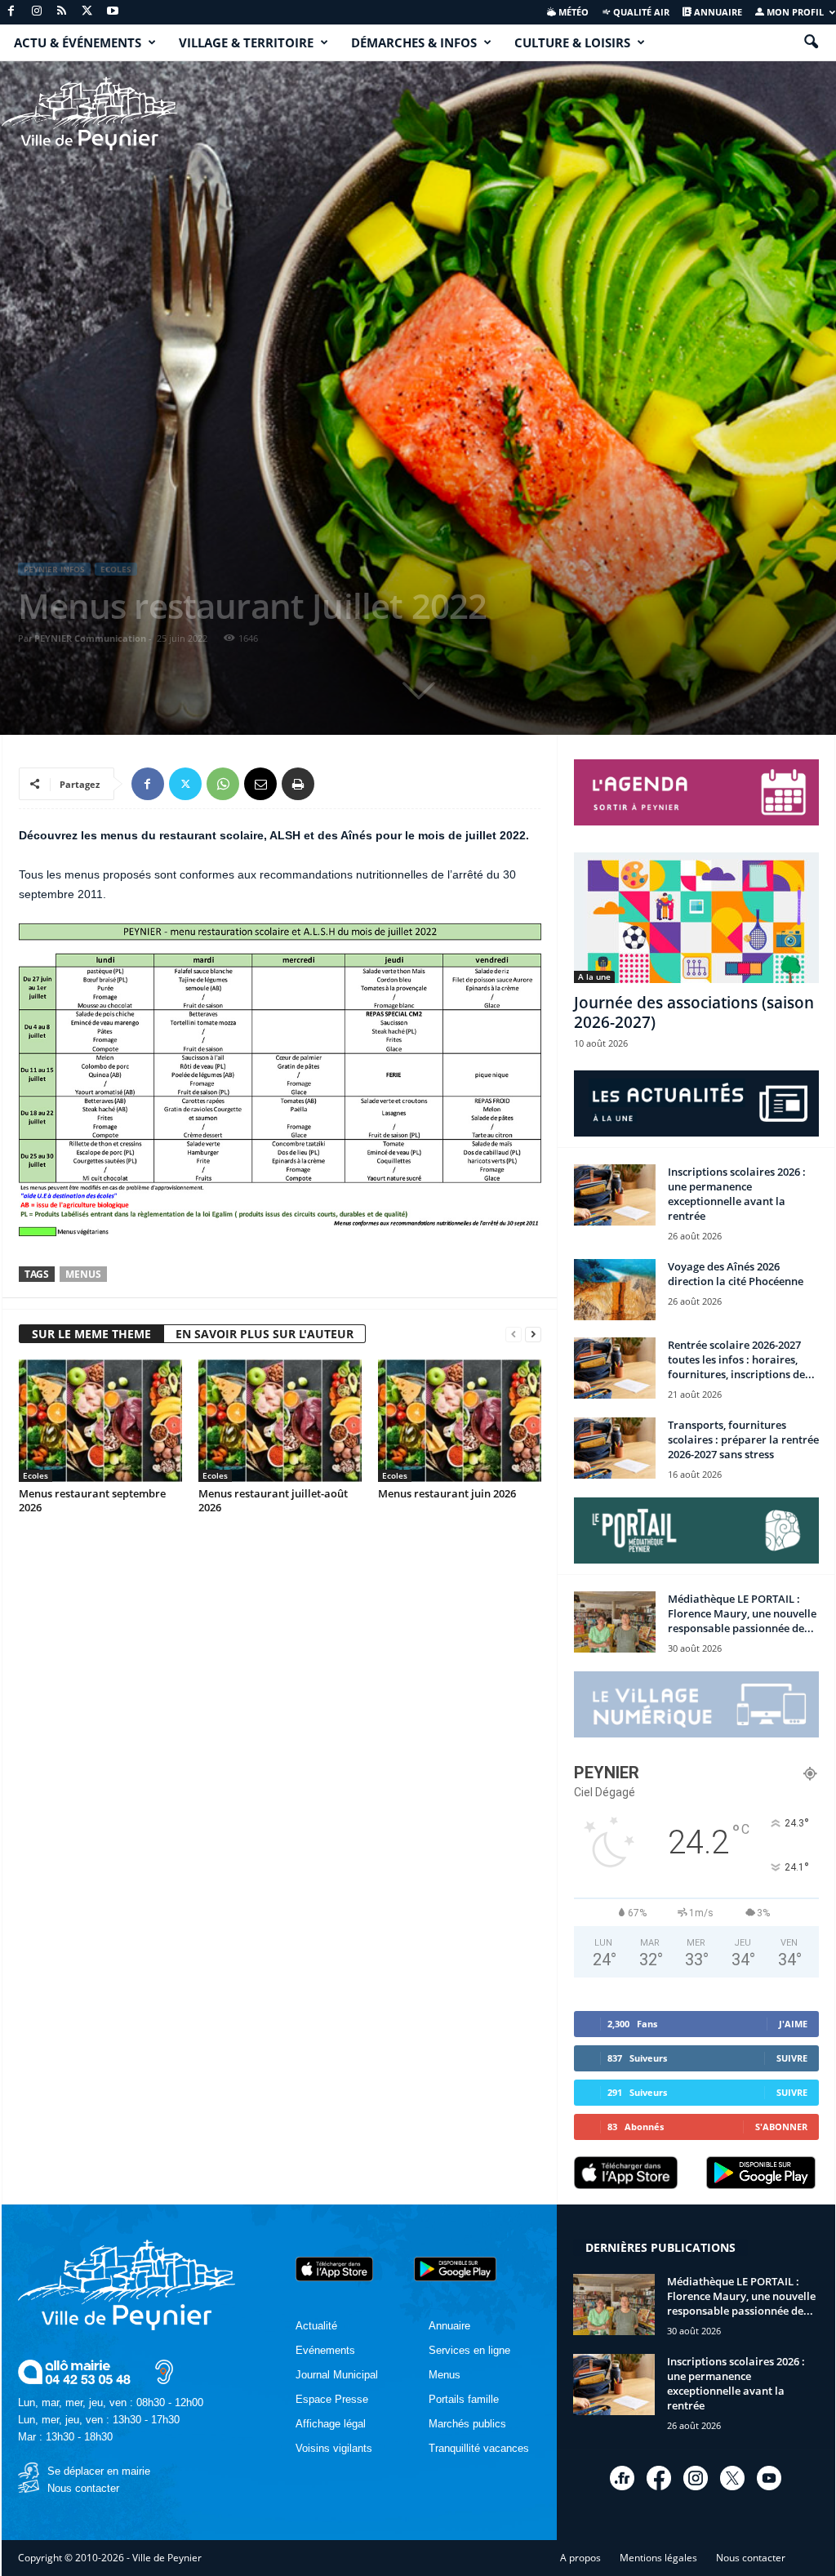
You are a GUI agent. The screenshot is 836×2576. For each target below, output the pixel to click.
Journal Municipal (337, 2375)
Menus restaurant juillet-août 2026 (273, 1500)
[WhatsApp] (223, 784)
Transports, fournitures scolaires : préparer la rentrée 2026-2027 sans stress (743, 1439)
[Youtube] (113, 12)
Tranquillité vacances (479, 2448)
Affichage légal (331, 2424)
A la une (594, 977)
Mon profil (794, 12)
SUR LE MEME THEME (91, 1334)
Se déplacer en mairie (99, 2471)
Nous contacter (83, 2488)
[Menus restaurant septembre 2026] (100, 1421)
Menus (83, 1274)
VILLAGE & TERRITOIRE (246, 42)
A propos (580, 2558)
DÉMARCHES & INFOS (414, 42)
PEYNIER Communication (90, 638)
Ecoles (116, 569)
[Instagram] (37, 12)
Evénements (325, 2350)
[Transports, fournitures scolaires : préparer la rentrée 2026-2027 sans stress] (615, 1448)
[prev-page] (514, 1335)
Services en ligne (469, 2350)
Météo (572, 12)
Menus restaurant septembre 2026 (92, 1500)
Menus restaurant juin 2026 (447, 1493)
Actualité (316, 2326)
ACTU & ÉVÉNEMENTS (78, 42)
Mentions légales (658, 2558)
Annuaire (717, 12)
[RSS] (62, 12)
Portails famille (464, 2399)
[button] (811, 42)
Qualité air (640, 12)
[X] (87, 12)
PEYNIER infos (54, 569)
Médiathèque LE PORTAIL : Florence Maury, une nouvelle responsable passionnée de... (742, 1613)
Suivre (792, 2058)
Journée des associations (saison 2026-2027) (694, 1012)
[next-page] (533, 1335)
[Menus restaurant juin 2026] (460, 1421)
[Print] (298, 784)
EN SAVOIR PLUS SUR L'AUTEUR (265, 1334)
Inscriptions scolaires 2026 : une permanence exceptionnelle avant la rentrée (737, 1194)
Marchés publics (467, 2424)
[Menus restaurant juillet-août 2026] (280, 1421)
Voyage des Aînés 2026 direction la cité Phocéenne (736, 1274)
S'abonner (781, 2127)
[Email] (260, 784)
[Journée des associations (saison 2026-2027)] (696, 918)
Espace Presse (332, 2399)
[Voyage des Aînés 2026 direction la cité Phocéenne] (615, 1290)
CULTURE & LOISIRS (572, 42)
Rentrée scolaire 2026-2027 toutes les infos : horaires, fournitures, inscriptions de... (741, 1359)
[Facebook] (11, 12)
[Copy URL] (336, 784)
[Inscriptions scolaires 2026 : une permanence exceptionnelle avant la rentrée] (615, 1195)
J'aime (793, 2024)
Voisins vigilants (334, 2448)
